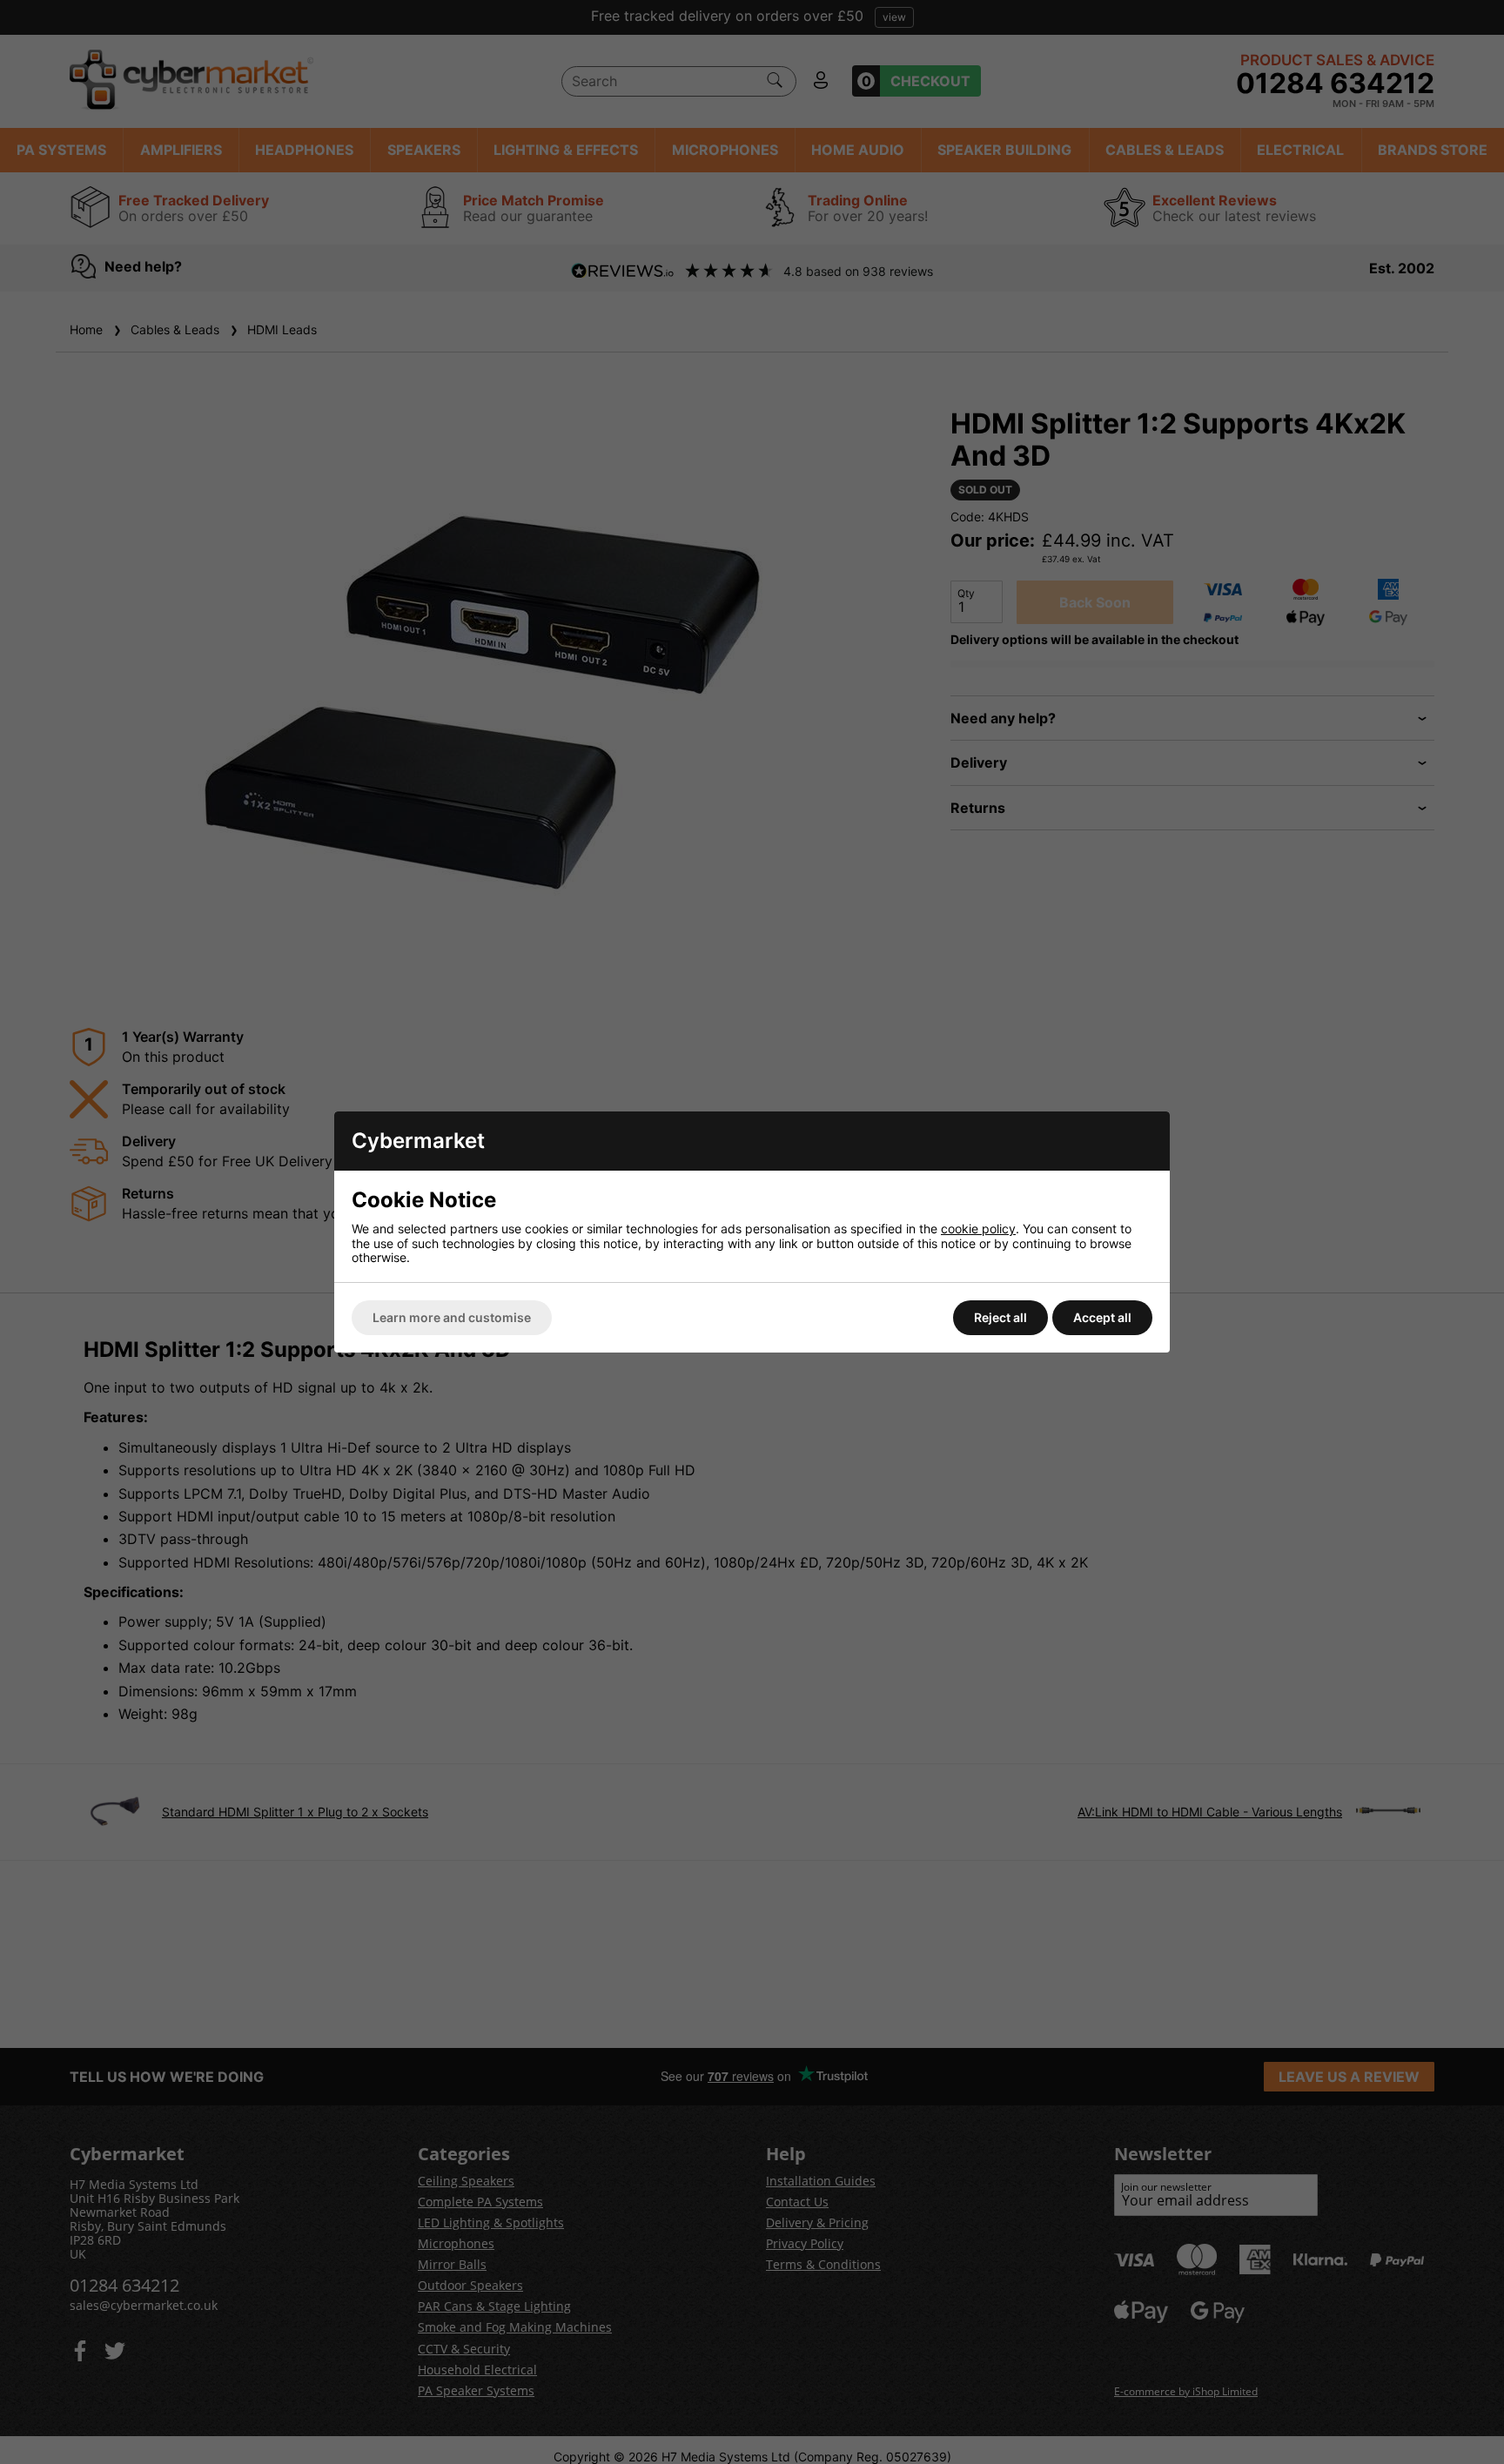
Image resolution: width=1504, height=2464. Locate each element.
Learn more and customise (452, 1317)
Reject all (1000, 1317)
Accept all (1102, 1317)
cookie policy (978, 1229)
